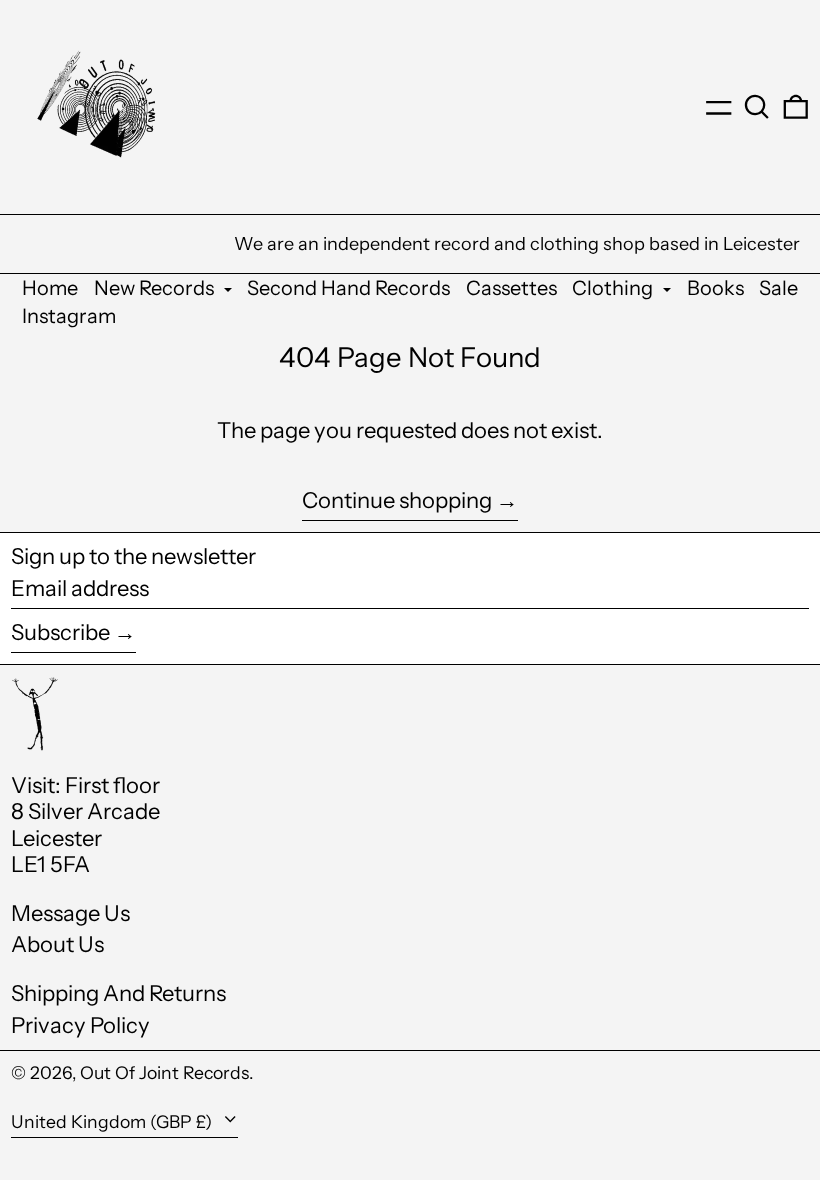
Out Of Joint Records (164, 1072)
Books (715, 288)
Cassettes (511, 288)
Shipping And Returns (118, 993)
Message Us (70, 913)
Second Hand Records (348, 288)
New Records (156, 288)
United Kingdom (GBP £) (113, 1121)
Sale (778, 288)
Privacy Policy (80, 1025)
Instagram (69, 316)
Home (50, 288)
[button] (757, 107)
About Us (57, 944)
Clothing (614, 288)
